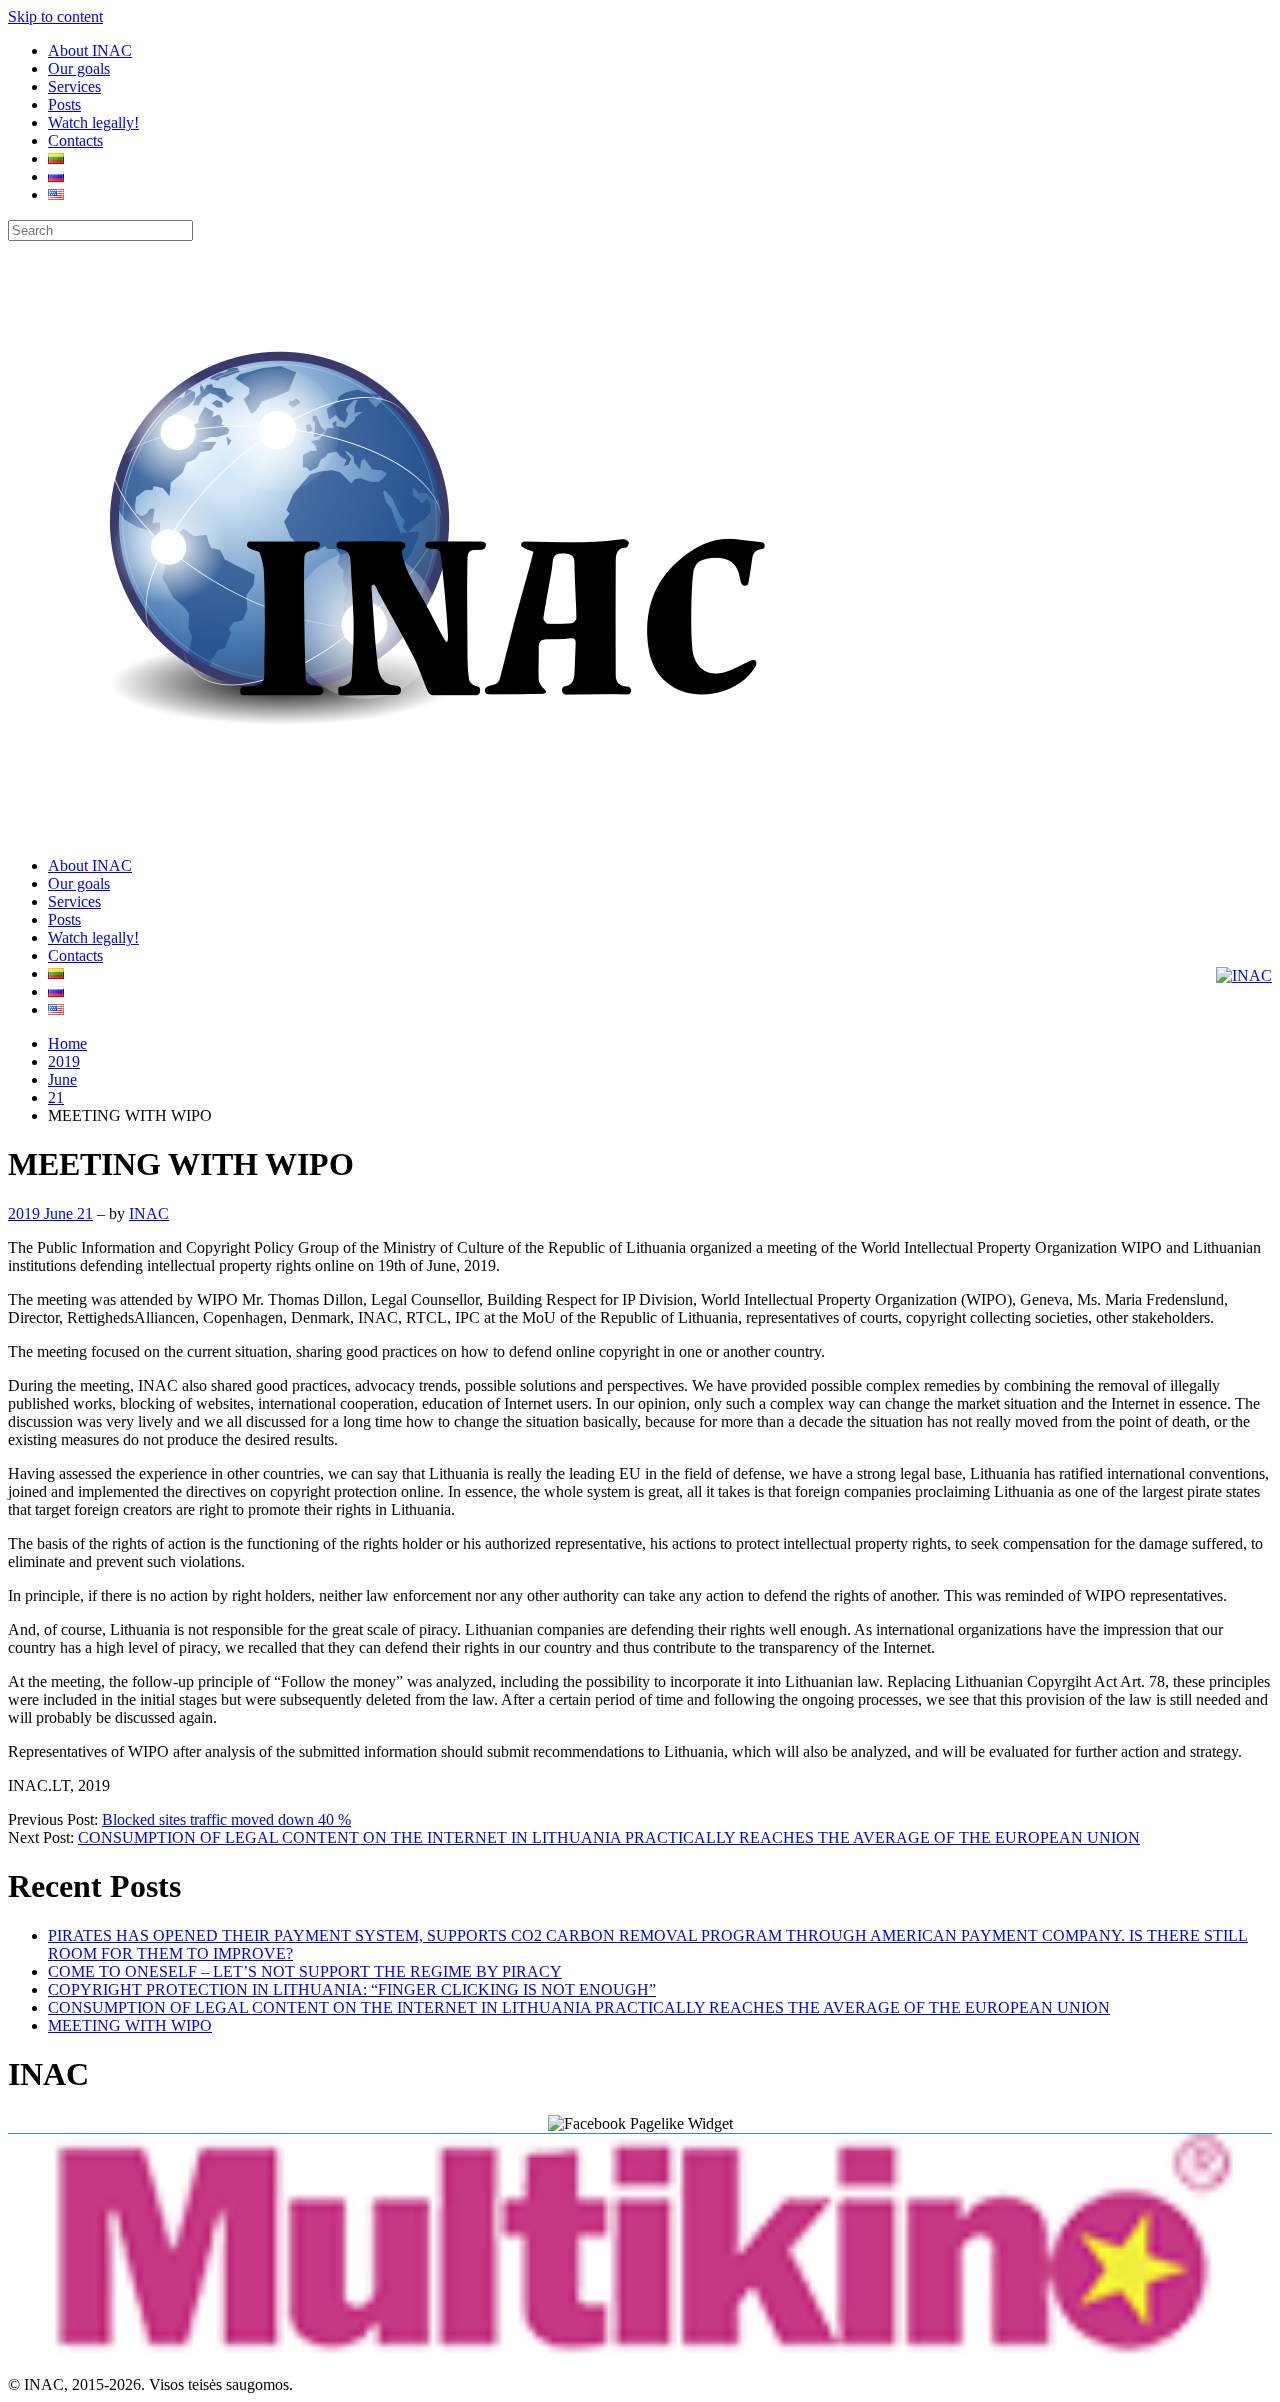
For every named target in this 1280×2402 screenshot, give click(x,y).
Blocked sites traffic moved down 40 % (226, 1819)
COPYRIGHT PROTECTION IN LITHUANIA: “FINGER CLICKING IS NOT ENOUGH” (352, 1989)
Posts (64, 104)
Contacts (75, 140)
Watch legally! (93, 122)
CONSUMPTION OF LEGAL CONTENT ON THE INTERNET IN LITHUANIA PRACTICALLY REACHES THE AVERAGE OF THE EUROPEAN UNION (609, 1837)
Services (74, 86)
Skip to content (55, 16)
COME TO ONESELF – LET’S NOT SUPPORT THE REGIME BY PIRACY (305, 1971)
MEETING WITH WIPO (130, 2025)
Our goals (79, 68)
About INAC (90, 50)
